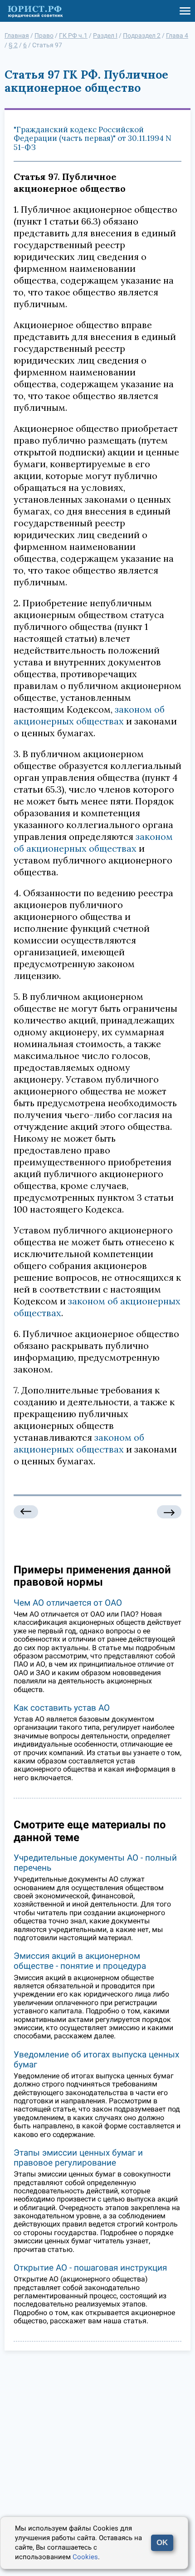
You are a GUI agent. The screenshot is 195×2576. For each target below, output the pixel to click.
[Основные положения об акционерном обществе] (26, 1512)
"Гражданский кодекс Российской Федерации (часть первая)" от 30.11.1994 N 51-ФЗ (93, 138)
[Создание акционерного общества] (169, 1512)
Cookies (85, 2557)
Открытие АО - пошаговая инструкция (90, 2268)
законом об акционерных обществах (89, 715)
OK (162, 2543)
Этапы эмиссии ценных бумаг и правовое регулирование (78, 2158)
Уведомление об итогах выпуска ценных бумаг (96, 2059)
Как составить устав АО (62, 1708)
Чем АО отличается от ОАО (68, 1603)
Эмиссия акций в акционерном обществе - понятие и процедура (80, 1961)
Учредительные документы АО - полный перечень (95, 1863)
